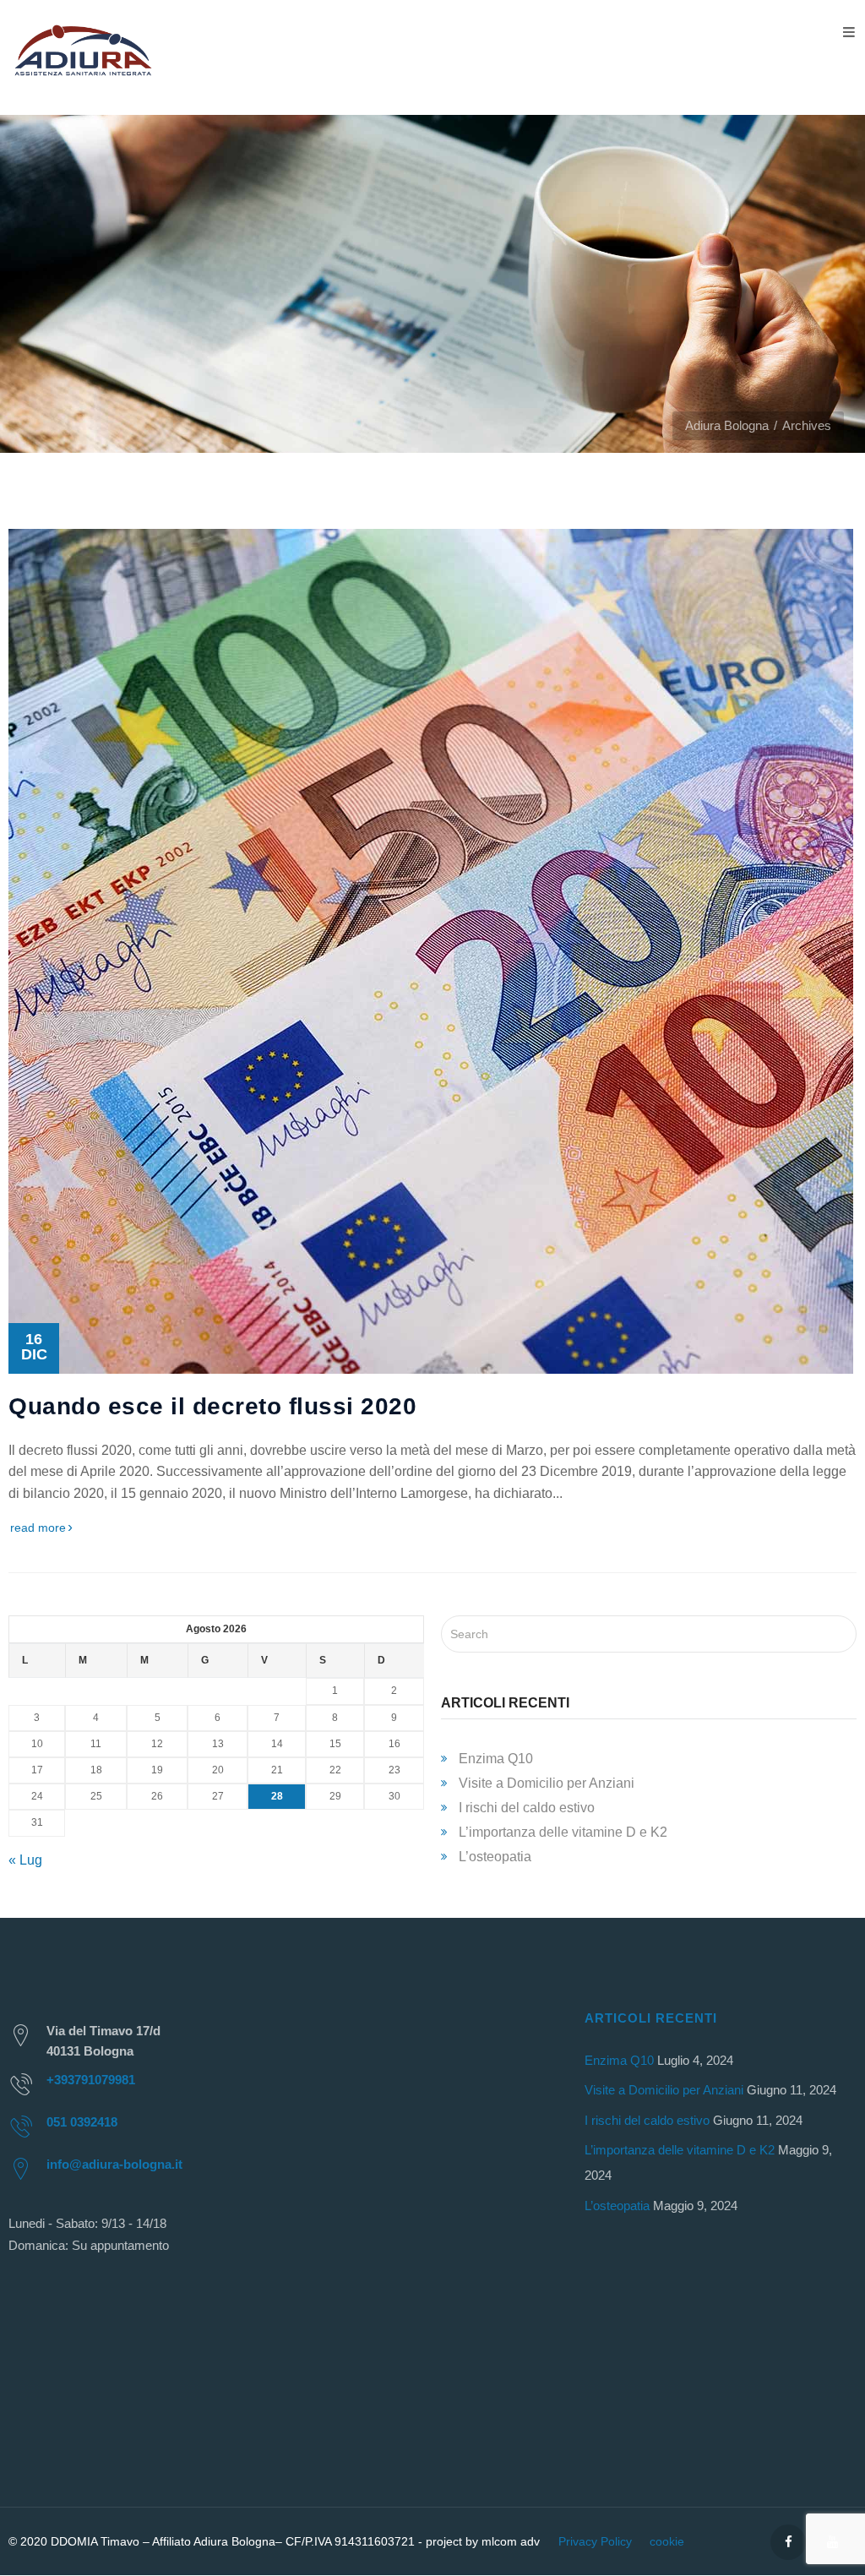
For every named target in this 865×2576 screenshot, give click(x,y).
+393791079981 (91, 2080)
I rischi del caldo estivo (527, 1808)
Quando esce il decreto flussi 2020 (212, 1406)
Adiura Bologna (727, 425)
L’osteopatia (495, 1857)
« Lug (25, 1860)
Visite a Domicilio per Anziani (547, 1783)
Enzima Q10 (496, 1759)
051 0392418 (82, 2122)
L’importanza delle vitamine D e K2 (563, 1832)
